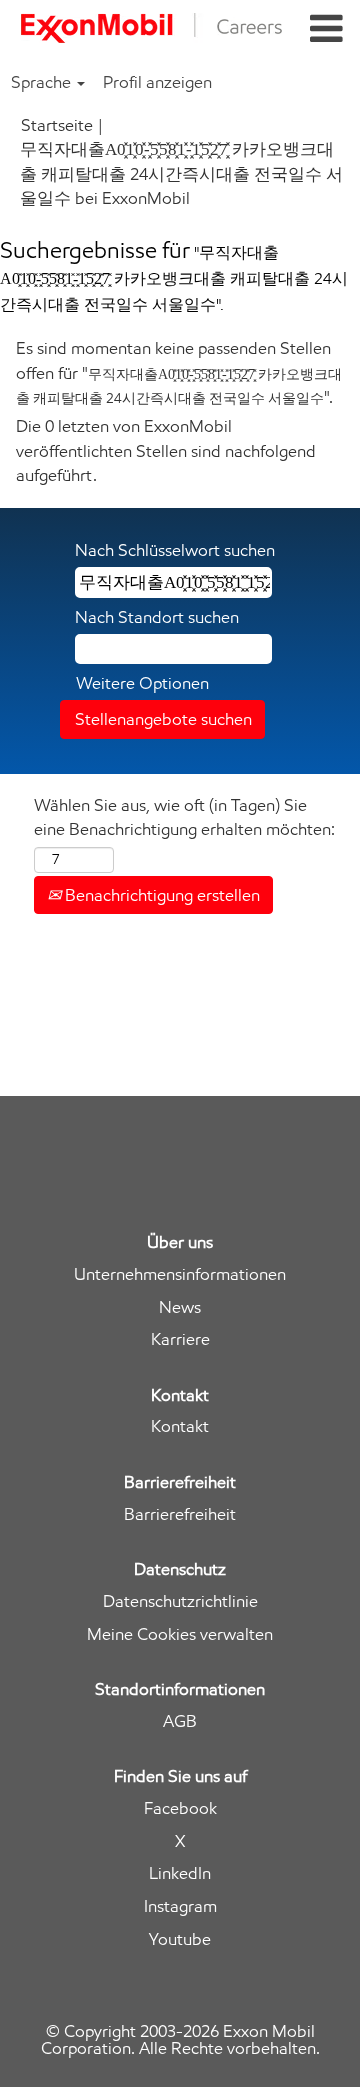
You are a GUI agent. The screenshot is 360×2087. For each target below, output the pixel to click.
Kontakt (180, 1426)
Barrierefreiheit (180, 1514)
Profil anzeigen (157, 82)
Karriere (180, 1339)
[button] (326, 29)
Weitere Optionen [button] (142, 683)
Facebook (180, 1808)
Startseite (57, 125)
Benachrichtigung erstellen (160, 895)
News (180, 1307)
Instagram (180, 1906)
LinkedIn (180, 1873)
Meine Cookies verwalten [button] (180, 1634)
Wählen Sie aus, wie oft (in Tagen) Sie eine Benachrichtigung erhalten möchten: (184, 817)
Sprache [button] (43, 82)
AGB (180, 1721)
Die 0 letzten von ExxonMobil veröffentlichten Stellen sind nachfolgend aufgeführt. (166, 450)
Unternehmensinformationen (180, 1274)
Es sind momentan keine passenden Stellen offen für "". (179, 372)
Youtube (180, 1939)
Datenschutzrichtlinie (180, 1601)
